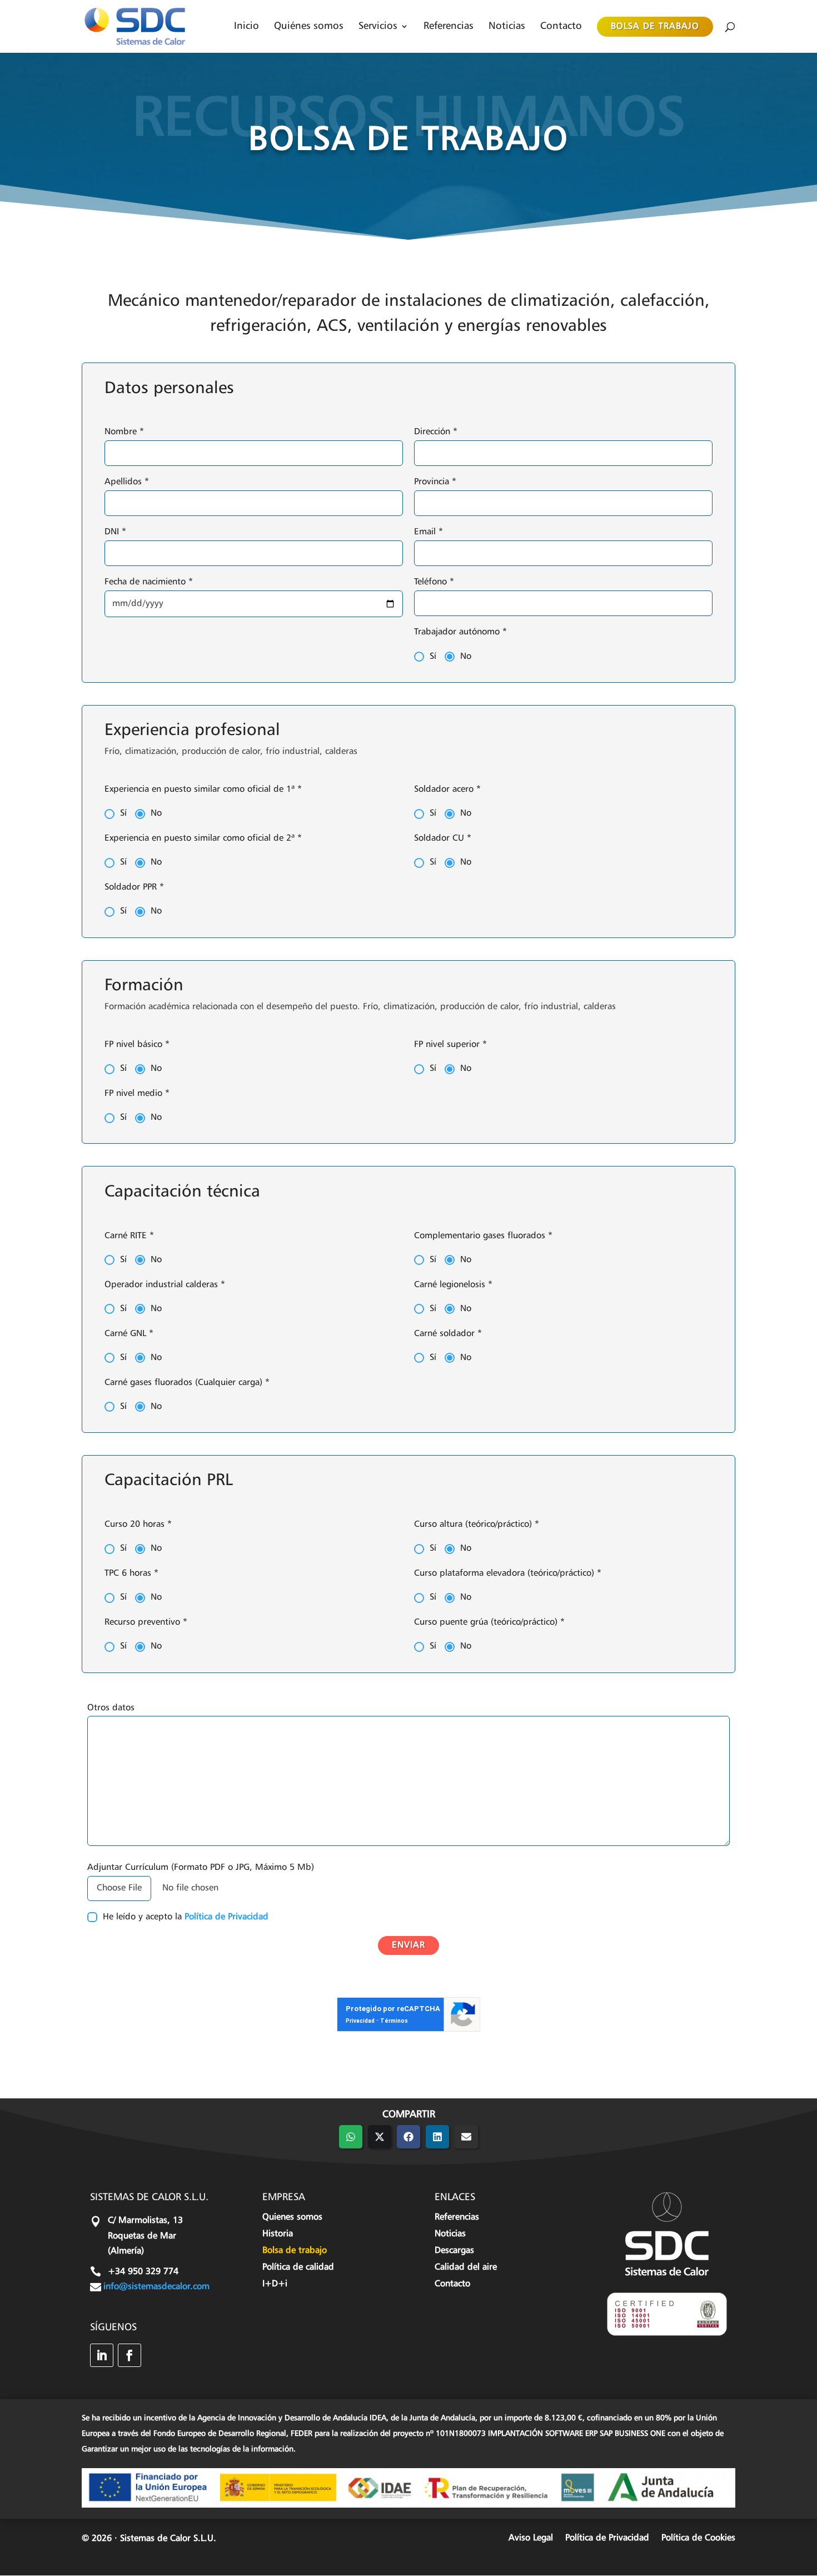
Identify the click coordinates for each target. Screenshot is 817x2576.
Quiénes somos (309, 26)
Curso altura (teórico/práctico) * (477, 1525)
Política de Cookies (698, 2538)
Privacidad (360, 2021)
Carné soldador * (448, 1334)
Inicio (246, 26)
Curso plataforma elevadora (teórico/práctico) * (508, 1574)
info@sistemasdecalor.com (156, 2287)
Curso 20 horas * (138, 1525)
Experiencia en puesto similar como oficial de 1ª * (203, 790)
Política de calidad (298, 2268)
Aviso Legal (531, 2538)
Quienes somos (292, 2218)
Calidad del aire (466, 2268)
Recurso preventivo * (146, 1622)
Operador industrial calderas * (165, 1285)
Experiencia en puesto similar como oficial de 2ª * (203, 838)
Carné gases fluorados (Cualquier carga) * (187, 1383)
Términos (394, 2021)
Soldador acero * (447, 790)
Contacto (561, 26)
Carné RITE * (129, 1236)
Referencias (449, 26)
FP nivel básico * (137, 1045)
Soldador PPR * (134, 887)
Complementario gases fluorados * (483, 1236)
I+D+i (275, 2284)
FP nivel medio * (137, 1094)
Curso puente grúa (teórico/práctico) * (489, 1622)
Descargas (454, 2251)
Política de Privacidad (226, 1917)
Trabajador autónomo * (460, 632)
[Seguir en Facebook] (129, 2355)
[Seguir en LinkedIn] (102, 2355)
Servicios (378, 26)
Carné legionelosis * (453, 1285)
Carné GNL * (129, 1334)
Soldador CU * (443, 838)
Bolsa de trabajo (655, 27)
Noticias (507, 26)
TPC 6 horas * (131, 1574)
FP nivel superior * (450, 1045)
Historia (278, 2234)
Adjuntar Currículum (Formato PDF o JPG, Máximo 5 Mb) (201, 1868)
